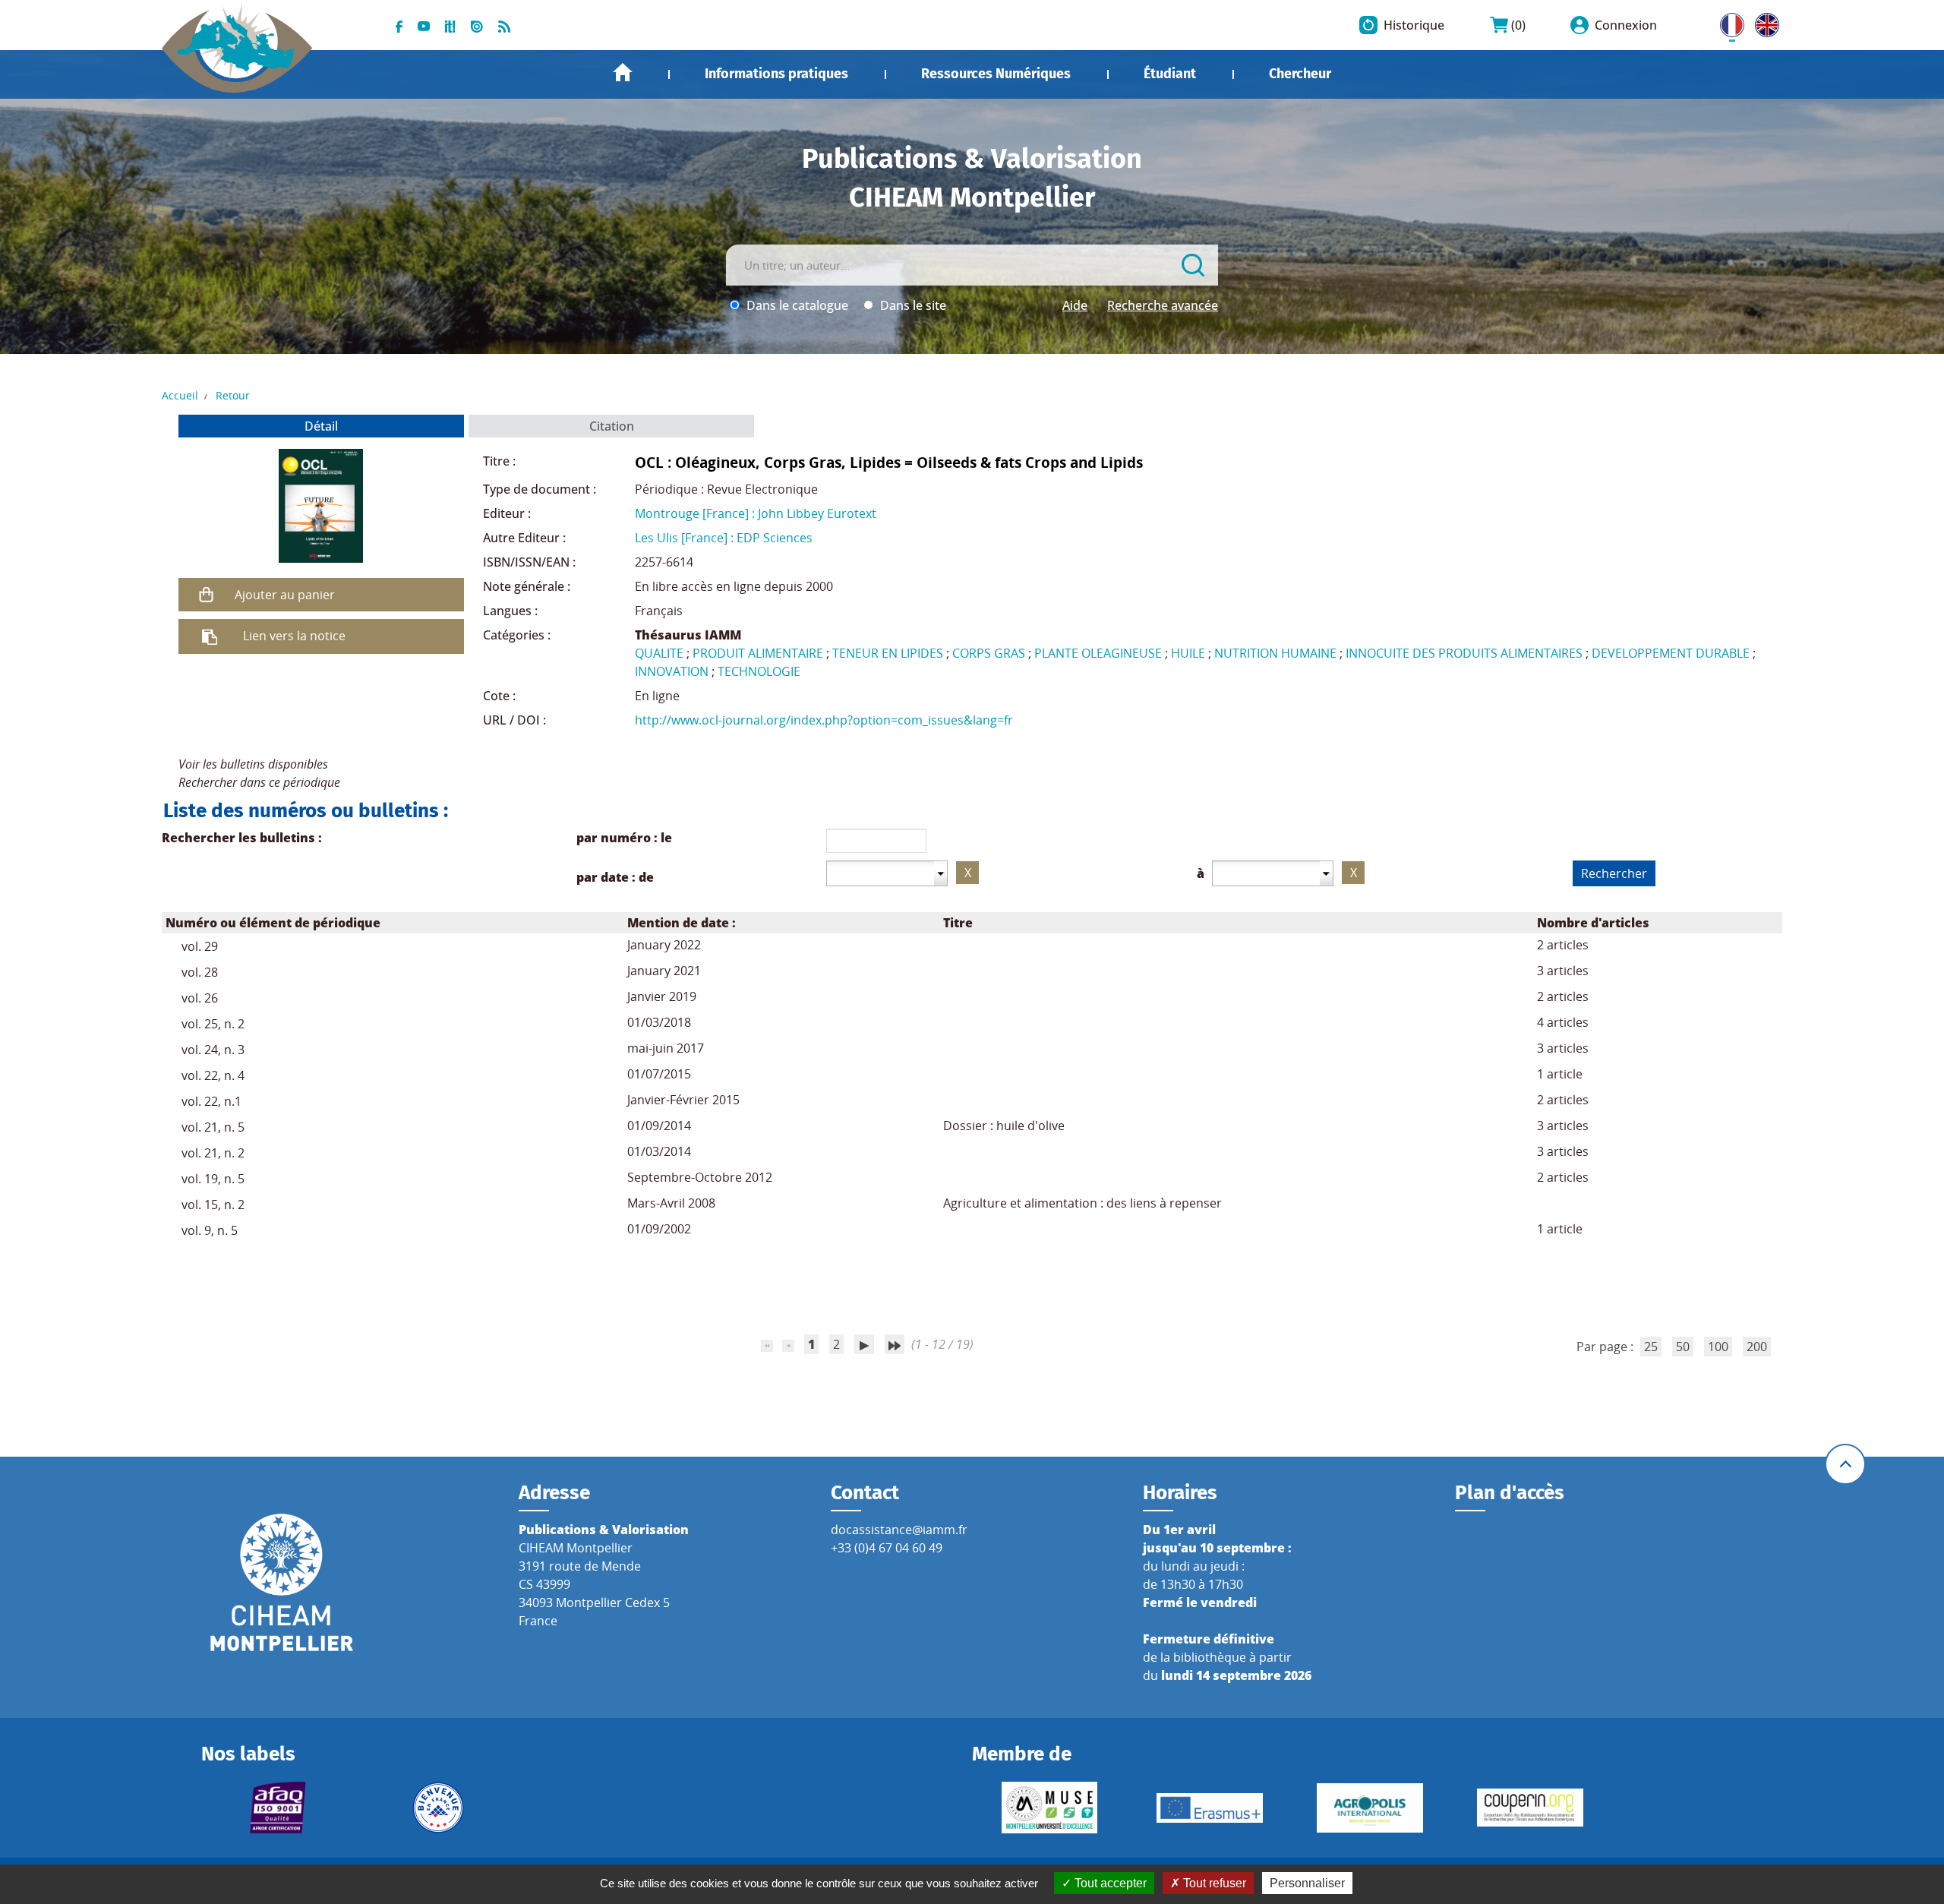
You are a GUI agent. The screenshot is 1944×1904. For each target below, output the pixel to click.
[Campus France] (439, 1808)
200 (1757, 1347)
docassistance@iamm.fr (899, 1530)
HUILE (1188, 653)
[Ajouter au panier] (207, 595)
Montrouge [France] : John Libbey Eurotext (756, 513)
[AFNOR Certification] (278, 1808)
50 (1683, 1347)
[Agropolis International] (1370, 1808)
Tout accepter (1109, 1883)
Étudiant (1170, 74)
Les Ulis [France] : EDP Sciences (724, 538)
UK (1763, 22)
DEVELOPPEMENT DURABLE (1671, 653)
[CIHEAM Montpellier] (282, 1582)
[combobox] (887, 873)
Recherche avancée (1163, 305)
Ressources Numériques (996, 74)
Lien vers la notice (294, 636)
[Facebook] (399, 25)
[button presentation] (942, 873)
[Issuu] (477, 25)
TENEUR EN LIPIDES (888, 653)
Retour (233, 395)
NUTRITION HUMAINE (1275, 653)
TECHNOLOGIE (759, 671)
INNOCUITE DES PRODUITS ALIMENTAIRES (1464, 653)
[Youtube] (424, 25)
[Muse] (1049, 1808)
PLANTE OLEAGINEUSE (1098, 653)
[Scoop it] (450, 25)
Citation (612, 426)
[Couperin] (1530, 1808)
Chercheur (1300, 74)
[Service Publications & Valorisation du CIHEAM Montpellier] (237, 39)
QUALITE (659, 653)
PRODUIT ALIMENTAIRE (758, 653)
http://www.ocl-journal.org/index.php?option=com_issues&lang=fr (824, 720)
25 (1651, 1347)
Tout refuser (1213, 1883)
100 (1718, 1347)
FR (1727, 22)
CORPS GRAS (989, 653)
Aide (1075, 305)
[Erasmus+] (1209, 1808)
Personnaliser (1307, 1883)
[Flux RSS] (504, 25)
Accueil (623, 73)
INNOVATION (672, 671)
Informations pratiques (776, 74)
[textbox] (880, 873)
